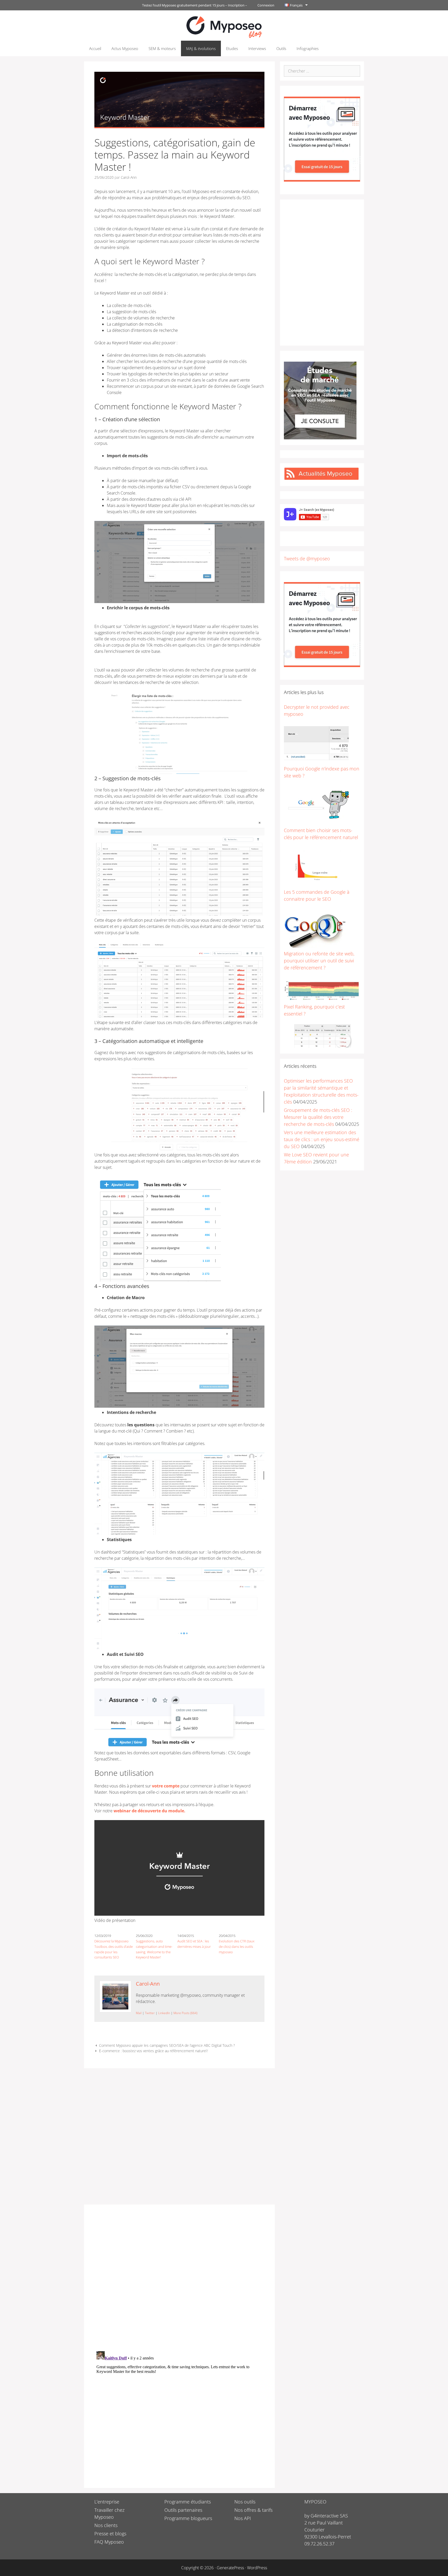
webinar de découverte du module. (149, 1811)
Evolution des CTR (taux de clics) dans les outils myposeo (237, 1947)
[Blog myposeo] (224, 26)
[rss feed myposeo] (321, 478)
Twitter (150, 2013)
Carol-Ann (148, 1984)
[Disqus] (179, 2280)
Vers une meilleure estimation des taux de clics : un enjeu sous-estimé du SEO (322, 1139)
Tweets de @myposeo (307, 559)
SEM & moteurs (162, 48)
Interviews (257, 48)
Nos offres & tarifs (253, 2510)
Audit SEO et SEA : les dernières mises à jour (194, 1944)
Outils (281, 48)
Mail (139, 2013)
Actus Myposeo (125, 48)
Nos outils (245, 2502)
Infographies (308, 48)
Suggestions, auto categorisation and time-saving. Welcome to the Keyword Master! (154, 1949)
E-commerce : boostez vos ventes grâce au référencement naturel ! (153, 2051)
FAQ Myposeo (109, 2542)
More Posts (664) (185, 2013)
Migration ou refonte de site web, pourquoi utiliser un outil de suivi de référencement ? (319, 961)
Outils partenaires (183, 2510)
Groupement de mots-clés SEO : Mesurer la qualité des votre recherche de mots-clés (318, 1117)
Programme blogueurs (188, 2518)
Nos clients (106, 2525)
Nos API (243, 2518)
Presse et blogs (110, 2534)
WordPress (257, 2568)
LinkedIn (164, 2013)
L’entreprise (107, 2502)
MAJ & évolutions (201, 48)
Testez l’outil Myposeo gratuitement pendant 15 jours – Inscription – (195, 5)
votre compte (166, 1786)
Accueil (95, 48)
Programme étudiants (188, 2502)
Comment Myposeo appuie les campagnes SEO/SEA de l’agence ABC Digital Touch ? (167, 2045)
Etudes (232, 48)
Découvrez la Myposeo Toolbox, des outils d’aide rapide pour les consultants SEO (114, 1949)
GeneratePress (230, 2568)
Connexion (266, 5)
